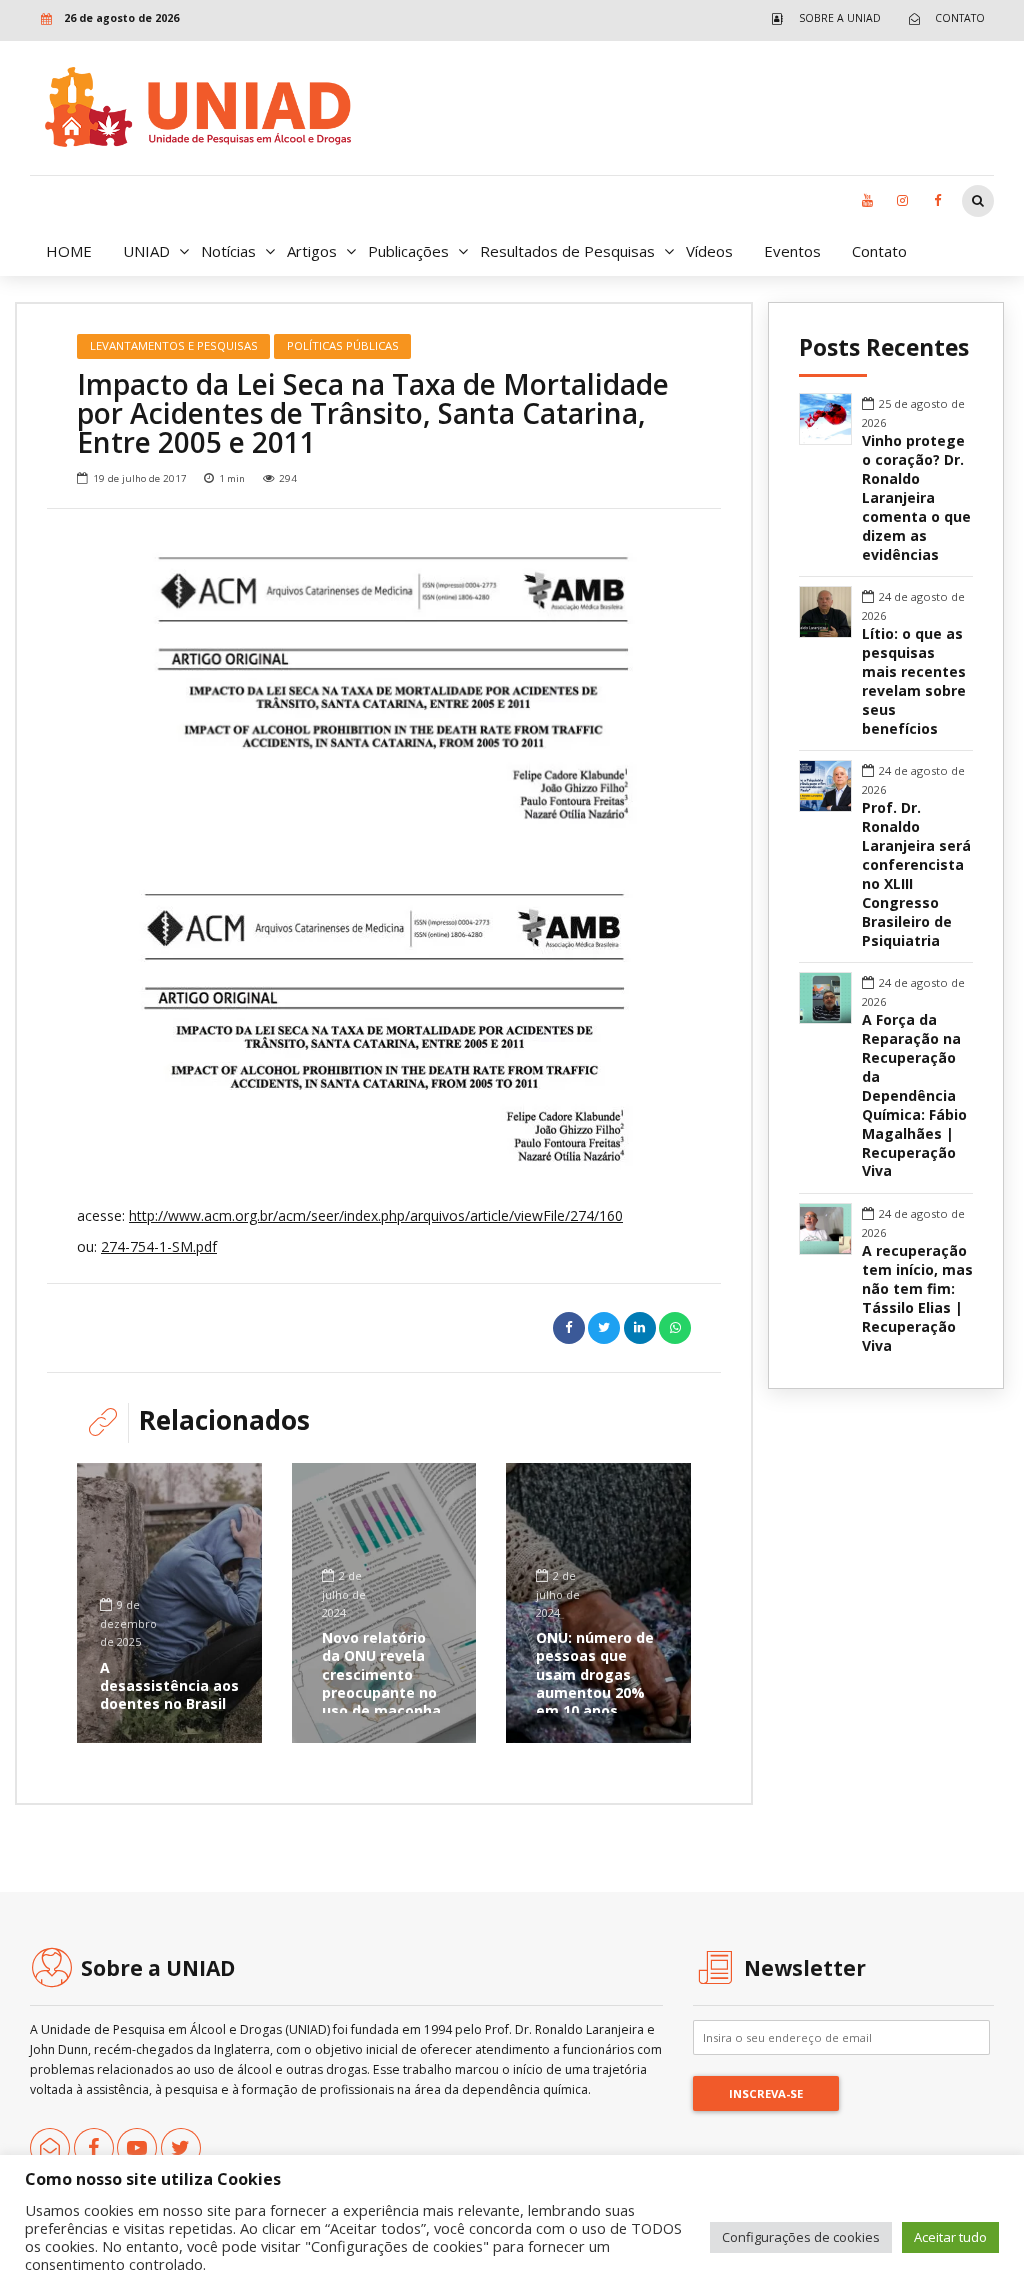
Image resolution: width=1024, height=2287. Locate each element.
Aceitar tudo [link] (950, 2237)
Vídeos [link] (709, 251)
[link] (821, 18)
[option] (384, 688)
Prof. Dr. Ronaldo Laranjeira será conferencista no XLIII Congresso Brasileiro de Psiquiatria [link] (916, 874)
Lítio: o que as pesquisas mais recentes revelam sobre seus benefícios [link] (914, 681)
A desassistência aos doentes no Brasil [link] (169, 1685)
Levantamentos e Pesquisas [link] (174, 345)
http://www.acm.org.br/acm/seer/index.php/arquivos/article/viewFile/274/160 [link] (376, 1215)
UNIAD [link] (146, 251)
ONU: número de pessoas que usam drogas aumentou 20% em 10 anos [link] (595, 1674)
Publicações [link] (408, 251)
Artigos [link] (312, 251)
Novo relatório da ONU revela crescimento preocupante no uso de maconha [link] (381, 1674)
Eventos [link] (792, 251)
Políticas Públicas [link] (343, 345)
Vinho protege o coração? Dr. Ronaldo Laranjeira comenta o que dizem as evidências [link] (916, 498)
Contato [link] (879, 251)
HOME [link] (69, 251)
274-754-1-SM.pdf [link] (159, 1246)
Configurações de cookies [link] (801, 2237)
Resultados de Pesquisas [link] (567, 251)
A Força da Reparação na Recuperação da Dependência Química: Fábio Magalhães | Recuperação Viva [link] (914, 1096)
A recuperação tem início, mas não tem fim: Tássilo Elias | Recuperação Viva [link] (917, 1298)
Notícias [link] (228, 251)
